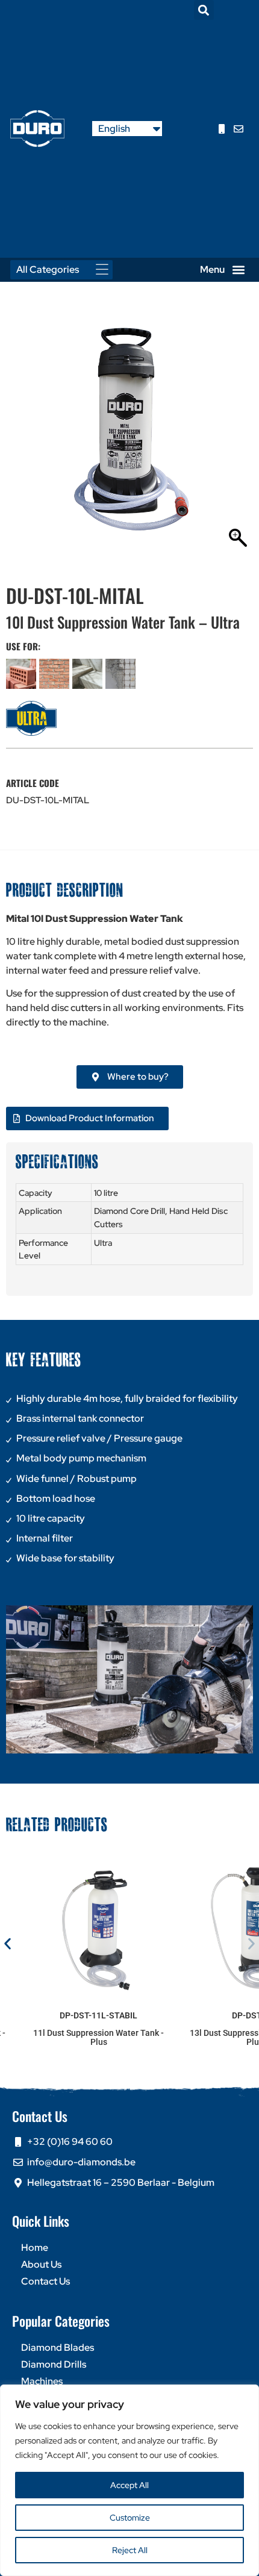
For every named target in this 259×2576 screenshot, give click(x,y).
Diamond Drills (54, 2364)
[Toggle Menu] (105, 269)
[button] (204, 10)
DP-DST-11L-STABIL (98, 2015)
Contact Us (45, 2281)
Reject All (130, 2550)
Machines (42, 2381)
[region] (129, 2480)
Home (35, 2248)
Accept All (129, 2485)
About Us (41, 2264)
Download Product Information (90, 1118)
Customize (130, 2518)
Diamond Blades (58, 2347)
